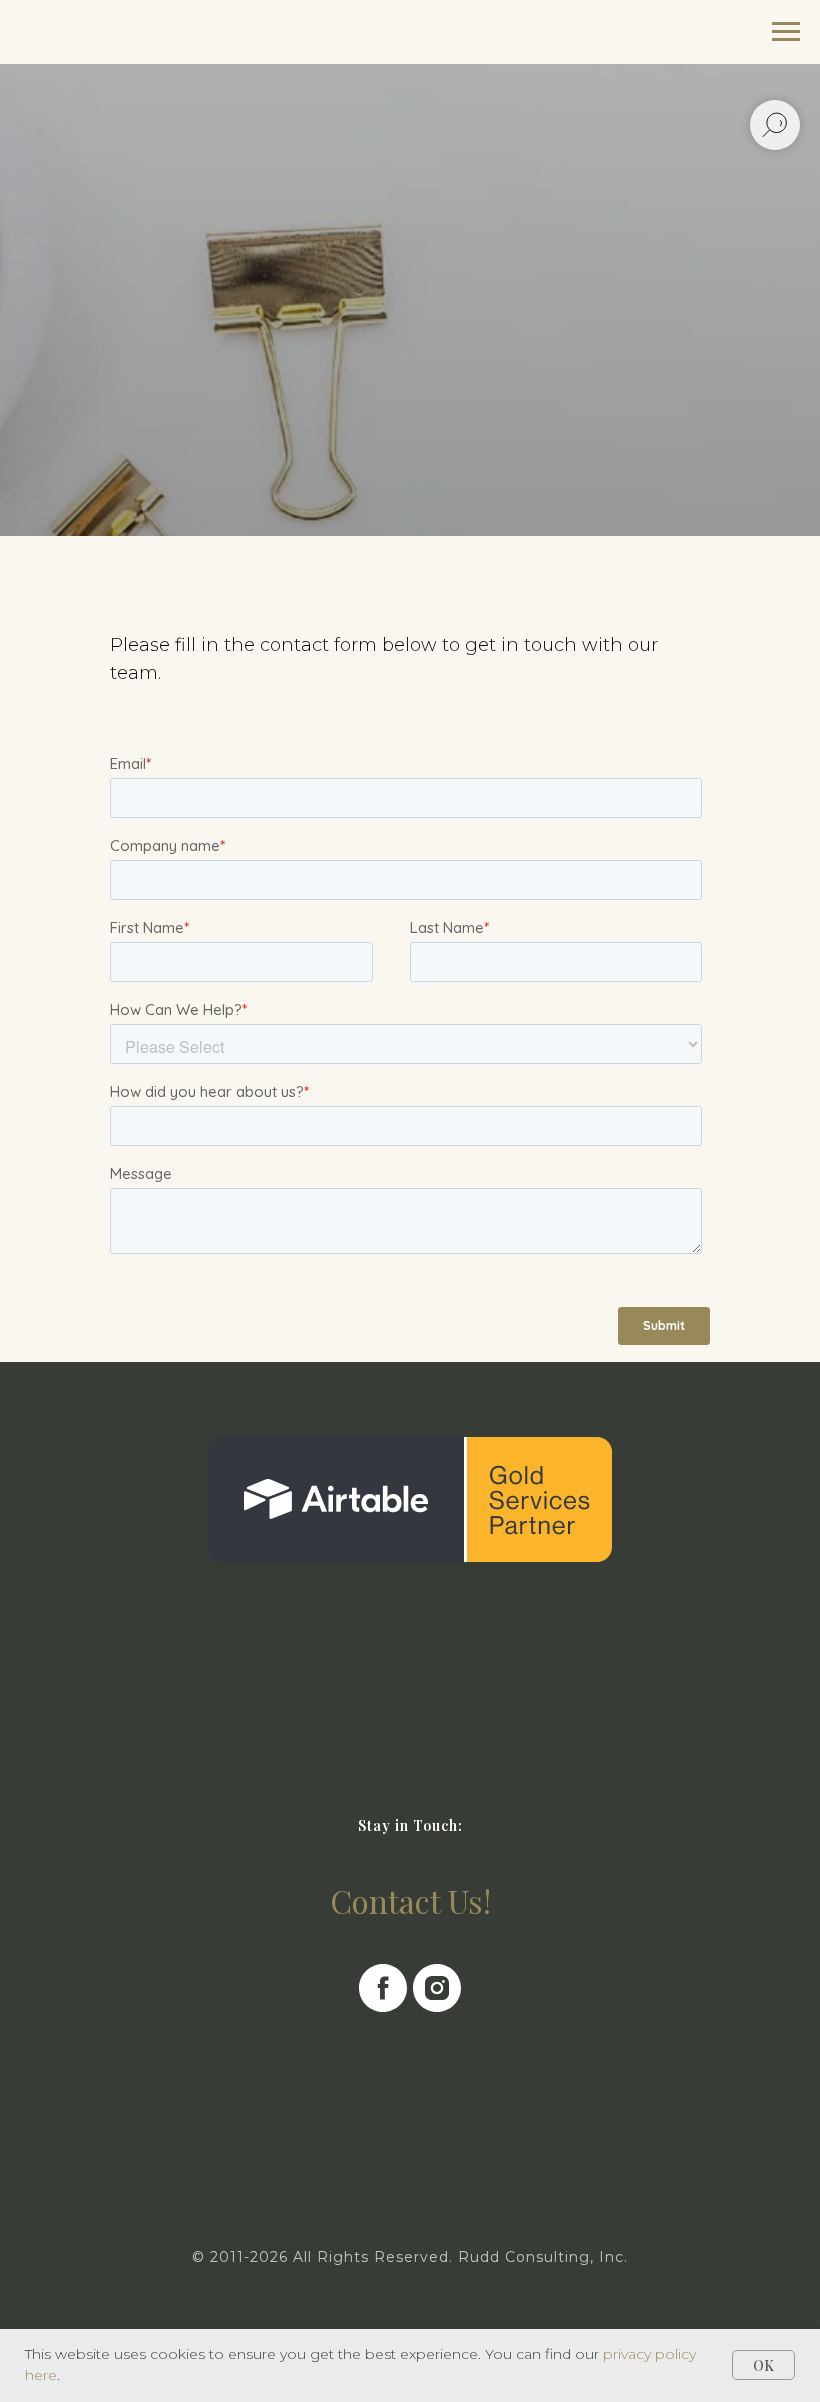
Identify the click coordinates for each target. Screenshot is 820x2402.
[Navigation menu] (786, 32)
